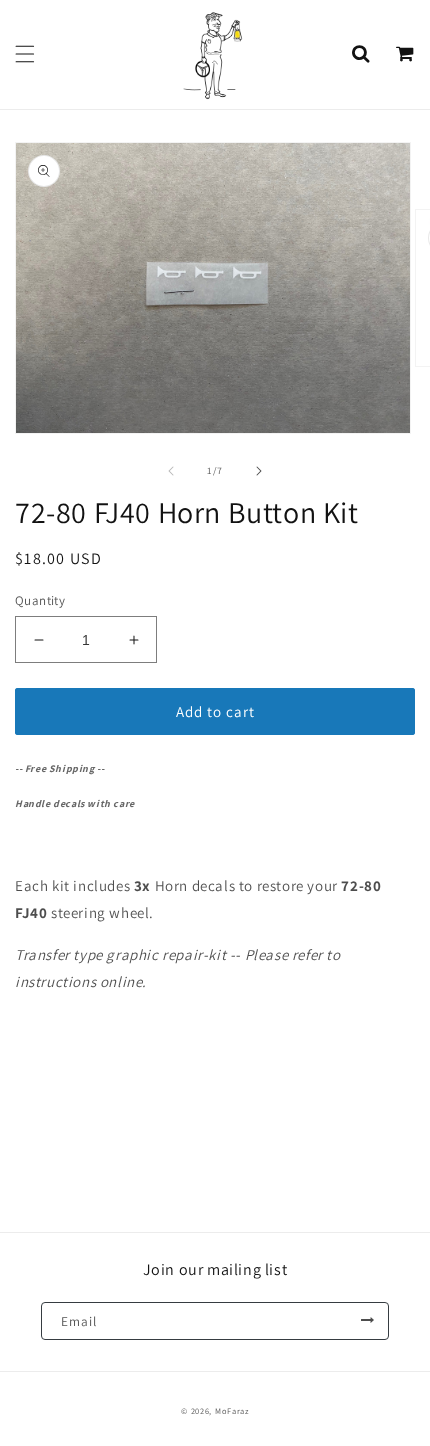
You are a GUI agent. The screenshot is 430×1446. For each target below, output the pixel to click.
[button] (25, 54)
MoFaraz (232, 1410)
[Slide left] (171, 471)
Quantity (40, 600)
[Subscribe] (367, 1321)
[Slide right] (259, 471)
